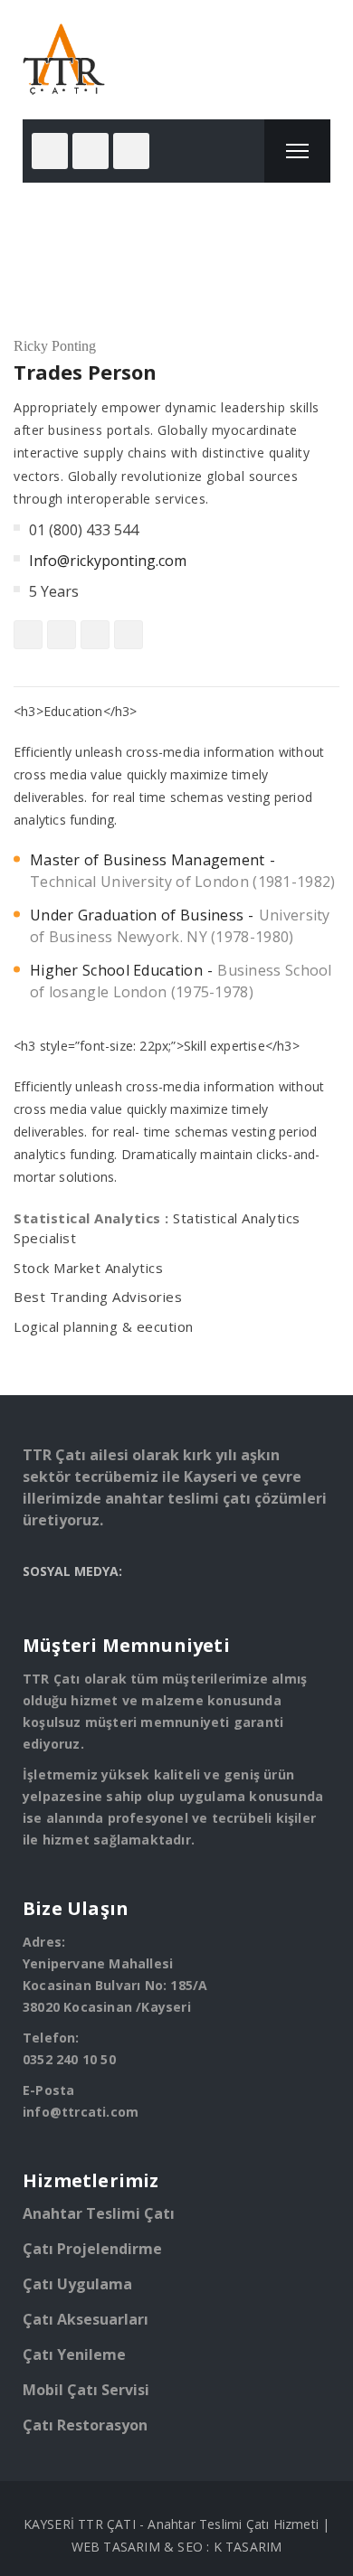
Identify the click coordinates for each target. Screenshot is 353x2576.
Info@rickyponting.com (108, 561)
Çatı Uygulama (77, 2284)
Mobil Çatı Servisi (86, 2390)
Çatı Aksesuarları (86, 2319)
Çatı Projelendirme (92, 2249)
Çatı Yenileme (74, 2354)
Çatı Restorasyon (85, 2425)
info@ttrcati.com (81, 2112)
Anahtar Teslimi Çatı (99, 2213)
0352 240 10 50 (69, 2059)
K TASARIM (248, 2547)
